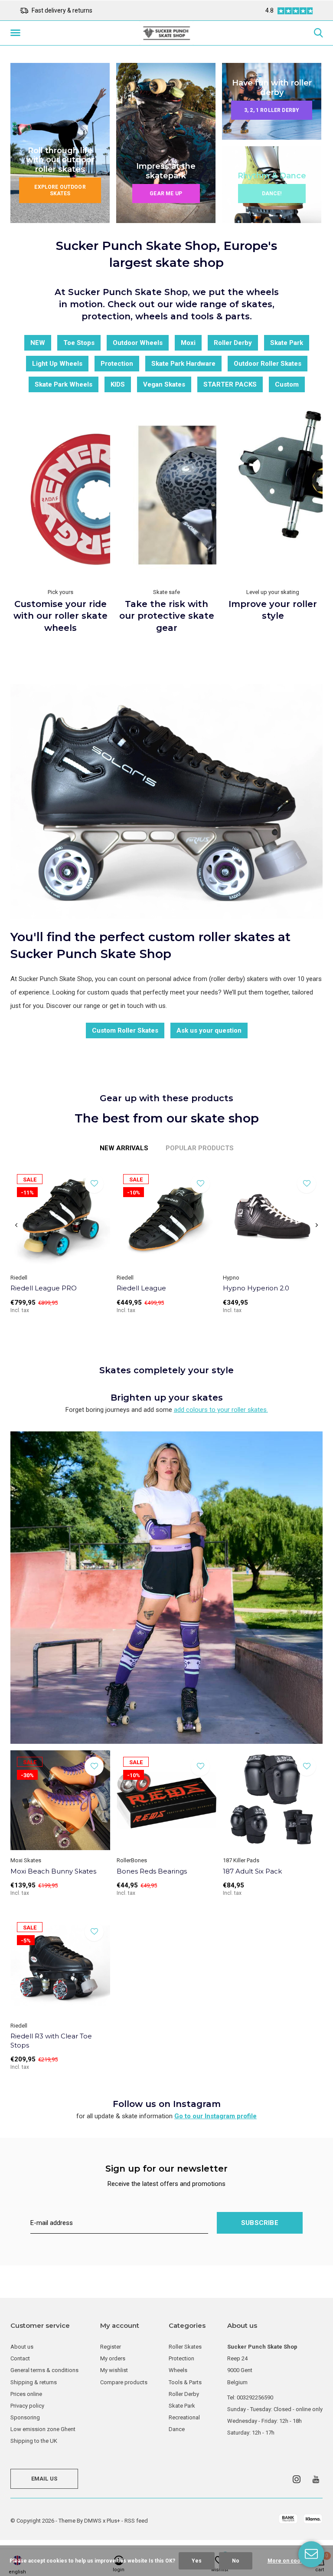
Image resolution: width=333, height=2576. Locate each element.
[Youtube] (316, 2479)
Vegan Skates (164, 384)
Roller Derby (233, 343)
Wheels (178, 2370)
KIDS (118, 384)
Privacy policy (27, 2406)
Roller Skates (185, 2347)
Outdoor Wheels (138, 343)
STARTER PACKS (230, 384)
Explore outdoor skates (60, 190)
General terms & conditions (44, 2370)
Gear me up (166, 194)
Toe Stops (79, 343)
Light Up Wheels (57, 364)
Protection (117, 364)
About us (22, 2347)
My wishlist (114, 2370)
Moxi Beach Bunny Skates (53, 1871)
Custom (287, 384)
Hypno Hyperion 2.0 (256, 1288)
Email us (44, 2479)
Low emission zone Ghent (43, 2429)
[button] (17, 33)
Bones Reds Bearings (152, 1871)
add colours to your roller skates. (221, 1410)
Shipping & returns (34, 2382)
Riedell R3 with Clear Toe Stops (51, 2041)
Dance (177, 2429)
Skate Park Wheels (64, 384)
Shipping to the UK (34, 2441)
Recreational (184, 2417)
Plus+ (113, 2521)
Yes (197, 2561)
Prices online (26, 2394)
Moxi (188, 343)
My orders (113, 2358)
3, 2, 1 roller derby (272, 110)
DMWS (93, 2521)
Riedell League (141, 1288)
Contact (20, 2358)
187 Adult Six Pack (252, 1871)
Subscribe (260, 2223)
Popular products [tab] (200, 1148)
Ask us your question (209, 1030)
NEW (38, 343)
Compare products (124, 2382)
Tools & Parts (185, 2382)
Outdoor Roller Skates (268, 364)
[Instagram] (297, 2479)
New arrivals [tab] (124, 1148)
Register (111, 2347)
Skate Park (287, 343)
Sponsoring (25, 2417)
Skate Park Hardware (183, 364)
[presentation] (16, 1225)
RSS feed (136, 2521)
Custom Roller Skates (125, 1030)
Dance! (272, 194)
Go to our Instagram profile (215, 2116)
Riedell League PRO (44, 1288)
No (236, 2561)
